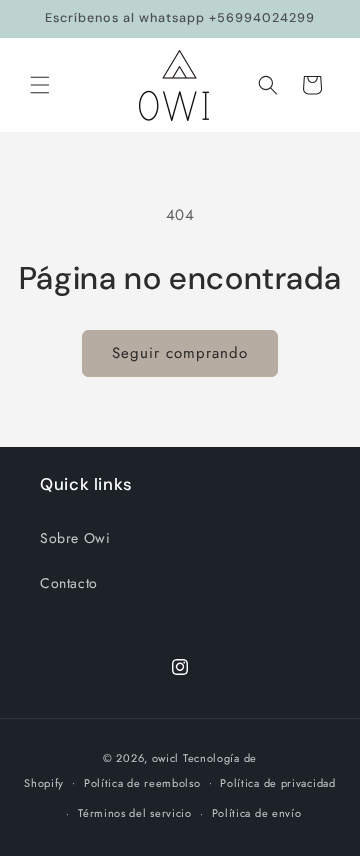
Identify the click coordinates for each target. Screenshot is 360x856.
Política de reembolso (142, 783)
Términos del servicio (135, 813)
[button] (40, 85)
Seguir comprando (180, 353)
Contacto (69, 583)
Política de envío (257, 813)
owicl (166, 758)
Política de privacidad (277, 783)
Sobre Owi (75, 538)
